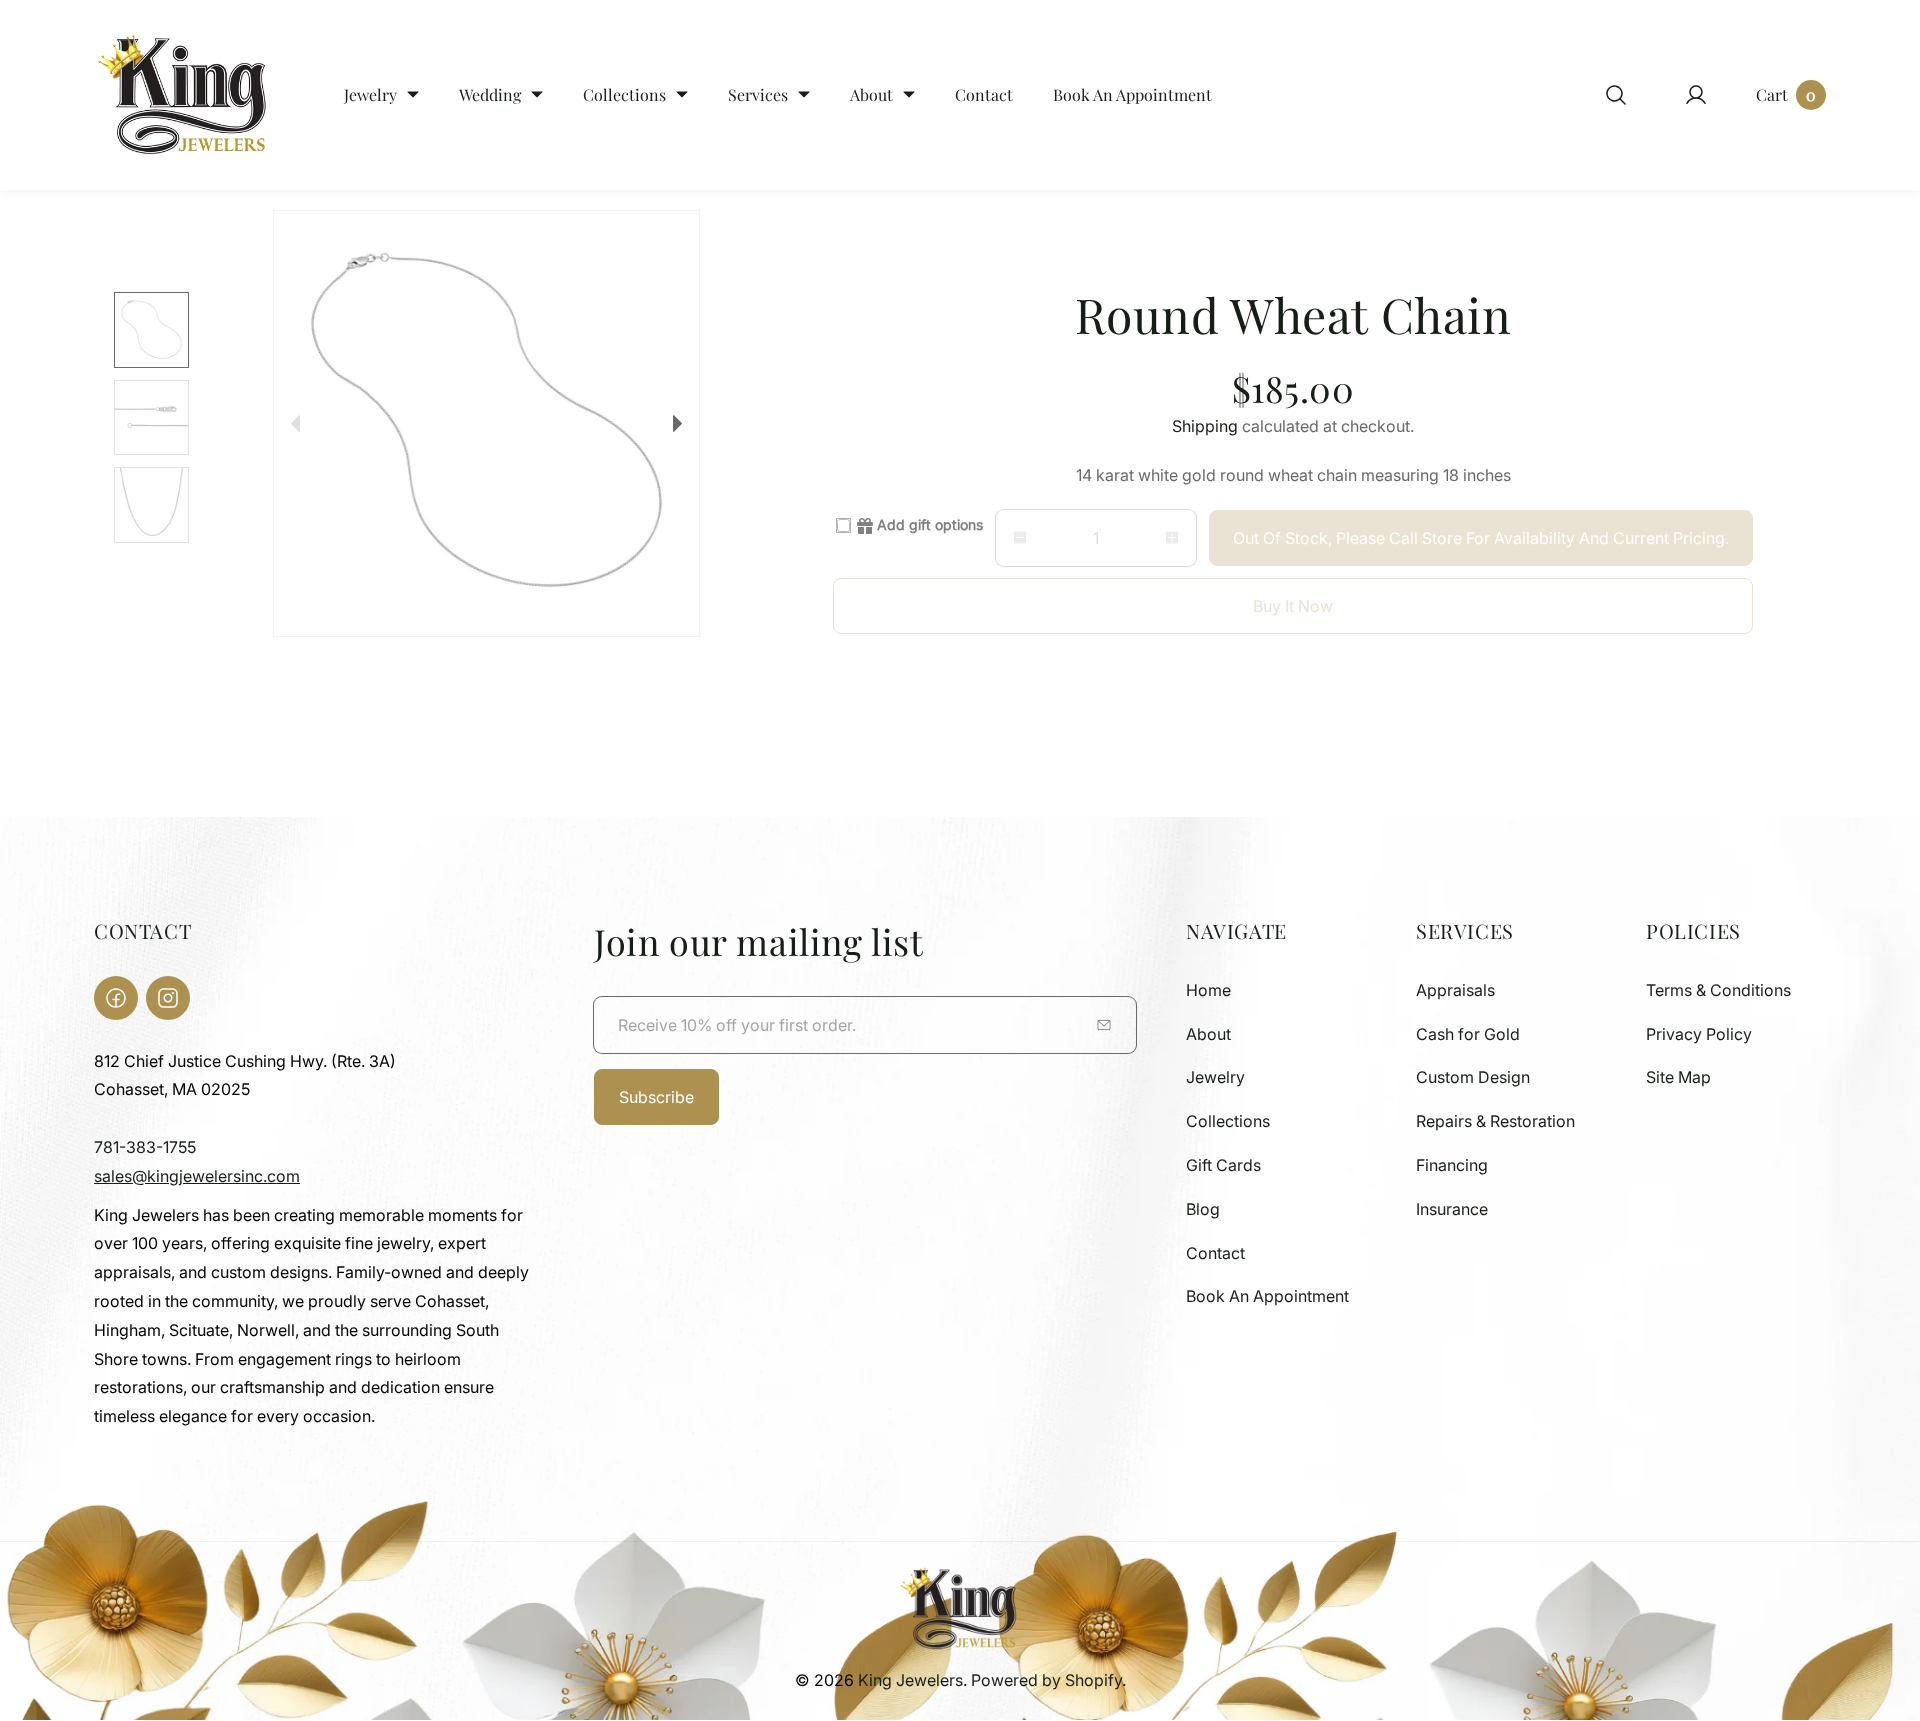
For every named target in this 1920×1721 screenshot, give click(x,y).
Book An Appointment (1267, 1296)
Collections (1228, 1121)
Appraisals (1455, 990)
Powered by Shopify (1046, 1680)
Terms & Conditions (1718, 990)
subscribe (656, 1097)
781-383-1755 (145, 1147)
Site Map (1678, 1077)
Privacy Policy (1699, 1034)
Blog (1203, 1209)
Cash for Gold (1468, 1034)
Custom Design (1473, 1077)
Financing (1452, 1165)
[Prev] (295, 423)
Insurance (1452, 1209)
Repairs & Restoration (1495, 1121)
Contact (1215, 1253)
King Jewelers (910, 1680)
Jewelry (1215, 1077)
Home (1208, 990)
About (1208, 1034)
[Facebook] (116, 998)
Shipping (1205, 426)
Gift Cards (1223, 1165)
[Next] (677, 423)
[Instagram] (168, 998)
